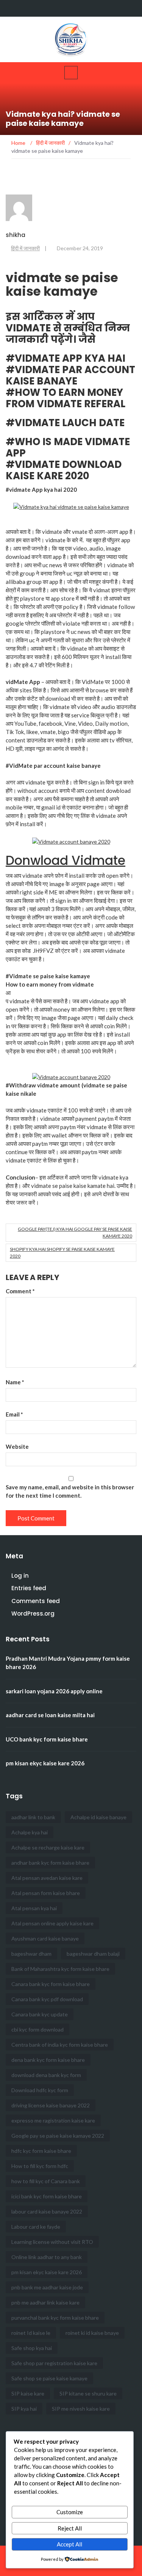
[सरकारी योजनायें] (87, 8)
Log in (20, 1576)
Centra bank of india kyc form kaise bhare (60, 2045)
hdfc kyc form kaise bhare (41, 2151)
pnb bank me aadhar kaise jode (47, 2287)
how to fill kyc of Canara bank (46, 2181)
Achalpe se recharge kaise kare (48, 1847)
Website (17, 1446)
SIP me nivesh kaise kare (81, 2409)
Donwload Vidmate (66, 860)
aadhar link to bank (33, 1817)
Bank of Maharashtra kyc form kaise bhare (60, 1969)
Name (15, 1382)
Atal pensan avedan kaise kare (47, 1878)
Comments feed (36, 1601)
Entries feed (29, 1588)
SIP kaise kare (28, 2393)
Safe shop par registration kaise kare (54, 2363)
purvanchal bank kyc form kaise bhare (55, 2318)
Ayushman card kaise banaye (45, 1938)
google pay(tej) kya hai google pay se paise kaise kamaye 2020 (75, 1232)
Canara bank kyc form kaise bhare (51, 1984)
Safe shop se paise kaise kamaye (49, 2378)
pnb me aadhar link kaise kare (45, 2302)
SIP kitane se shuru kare (88, 2393)
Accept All (69, 2544)
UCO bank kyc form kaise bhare (47, 1739)
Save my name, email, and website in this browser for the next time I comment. (70, 1491)
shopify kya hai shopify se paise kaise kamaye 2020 (62, 1253)
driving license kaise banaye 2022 (51, 2105)
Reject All (70, 2528)
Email (14, 1414)
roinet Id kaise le (31, 2333)
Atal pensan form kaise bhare (46, 1893)
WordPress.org (33, 1614)
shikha (16, 235)
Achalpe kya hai (30, 1832)
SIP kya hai (24, 2409)
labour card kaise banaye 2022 (47, 2211)
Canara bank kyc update (40, 2014)
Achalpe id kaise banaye (98, 1817)
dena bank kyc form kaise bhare (48, 2060)
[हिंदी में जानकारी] (115, 8)
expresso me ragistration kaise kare (53, 2120)
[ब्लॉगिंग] (101, 8)
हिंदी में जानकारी (25, 248)
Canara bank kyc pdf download (47, 1999)
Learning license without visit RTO (52, 2242)
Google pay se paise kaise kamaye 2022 (58, 2136)
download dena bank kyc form (46, 2075)
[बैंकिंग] (72, 8)
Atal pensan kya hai (34, 1908)
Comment (20, 1291)
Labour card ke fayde (36, 2227)
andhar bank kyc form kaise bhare (50, 1863)
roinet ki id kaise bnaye (92, 2333)
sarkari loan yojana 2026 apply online (54, 1691)
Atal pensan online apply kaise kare (52, 1923)
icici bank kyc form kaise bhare (47, 2196)
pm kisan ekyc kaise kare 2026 (45, 1763)
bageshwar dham (31, 1954)
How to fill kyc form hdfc (40, 2166)
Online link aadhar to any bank (47, 2257)
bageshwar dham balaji (93, 1954)
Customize (70, 2512)
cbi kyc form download (37, 2029)
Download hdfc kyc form (40, 2090)
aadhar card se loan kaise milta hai (50, 1715)
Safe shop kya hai (32, 2348)
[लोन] (130, 8)
